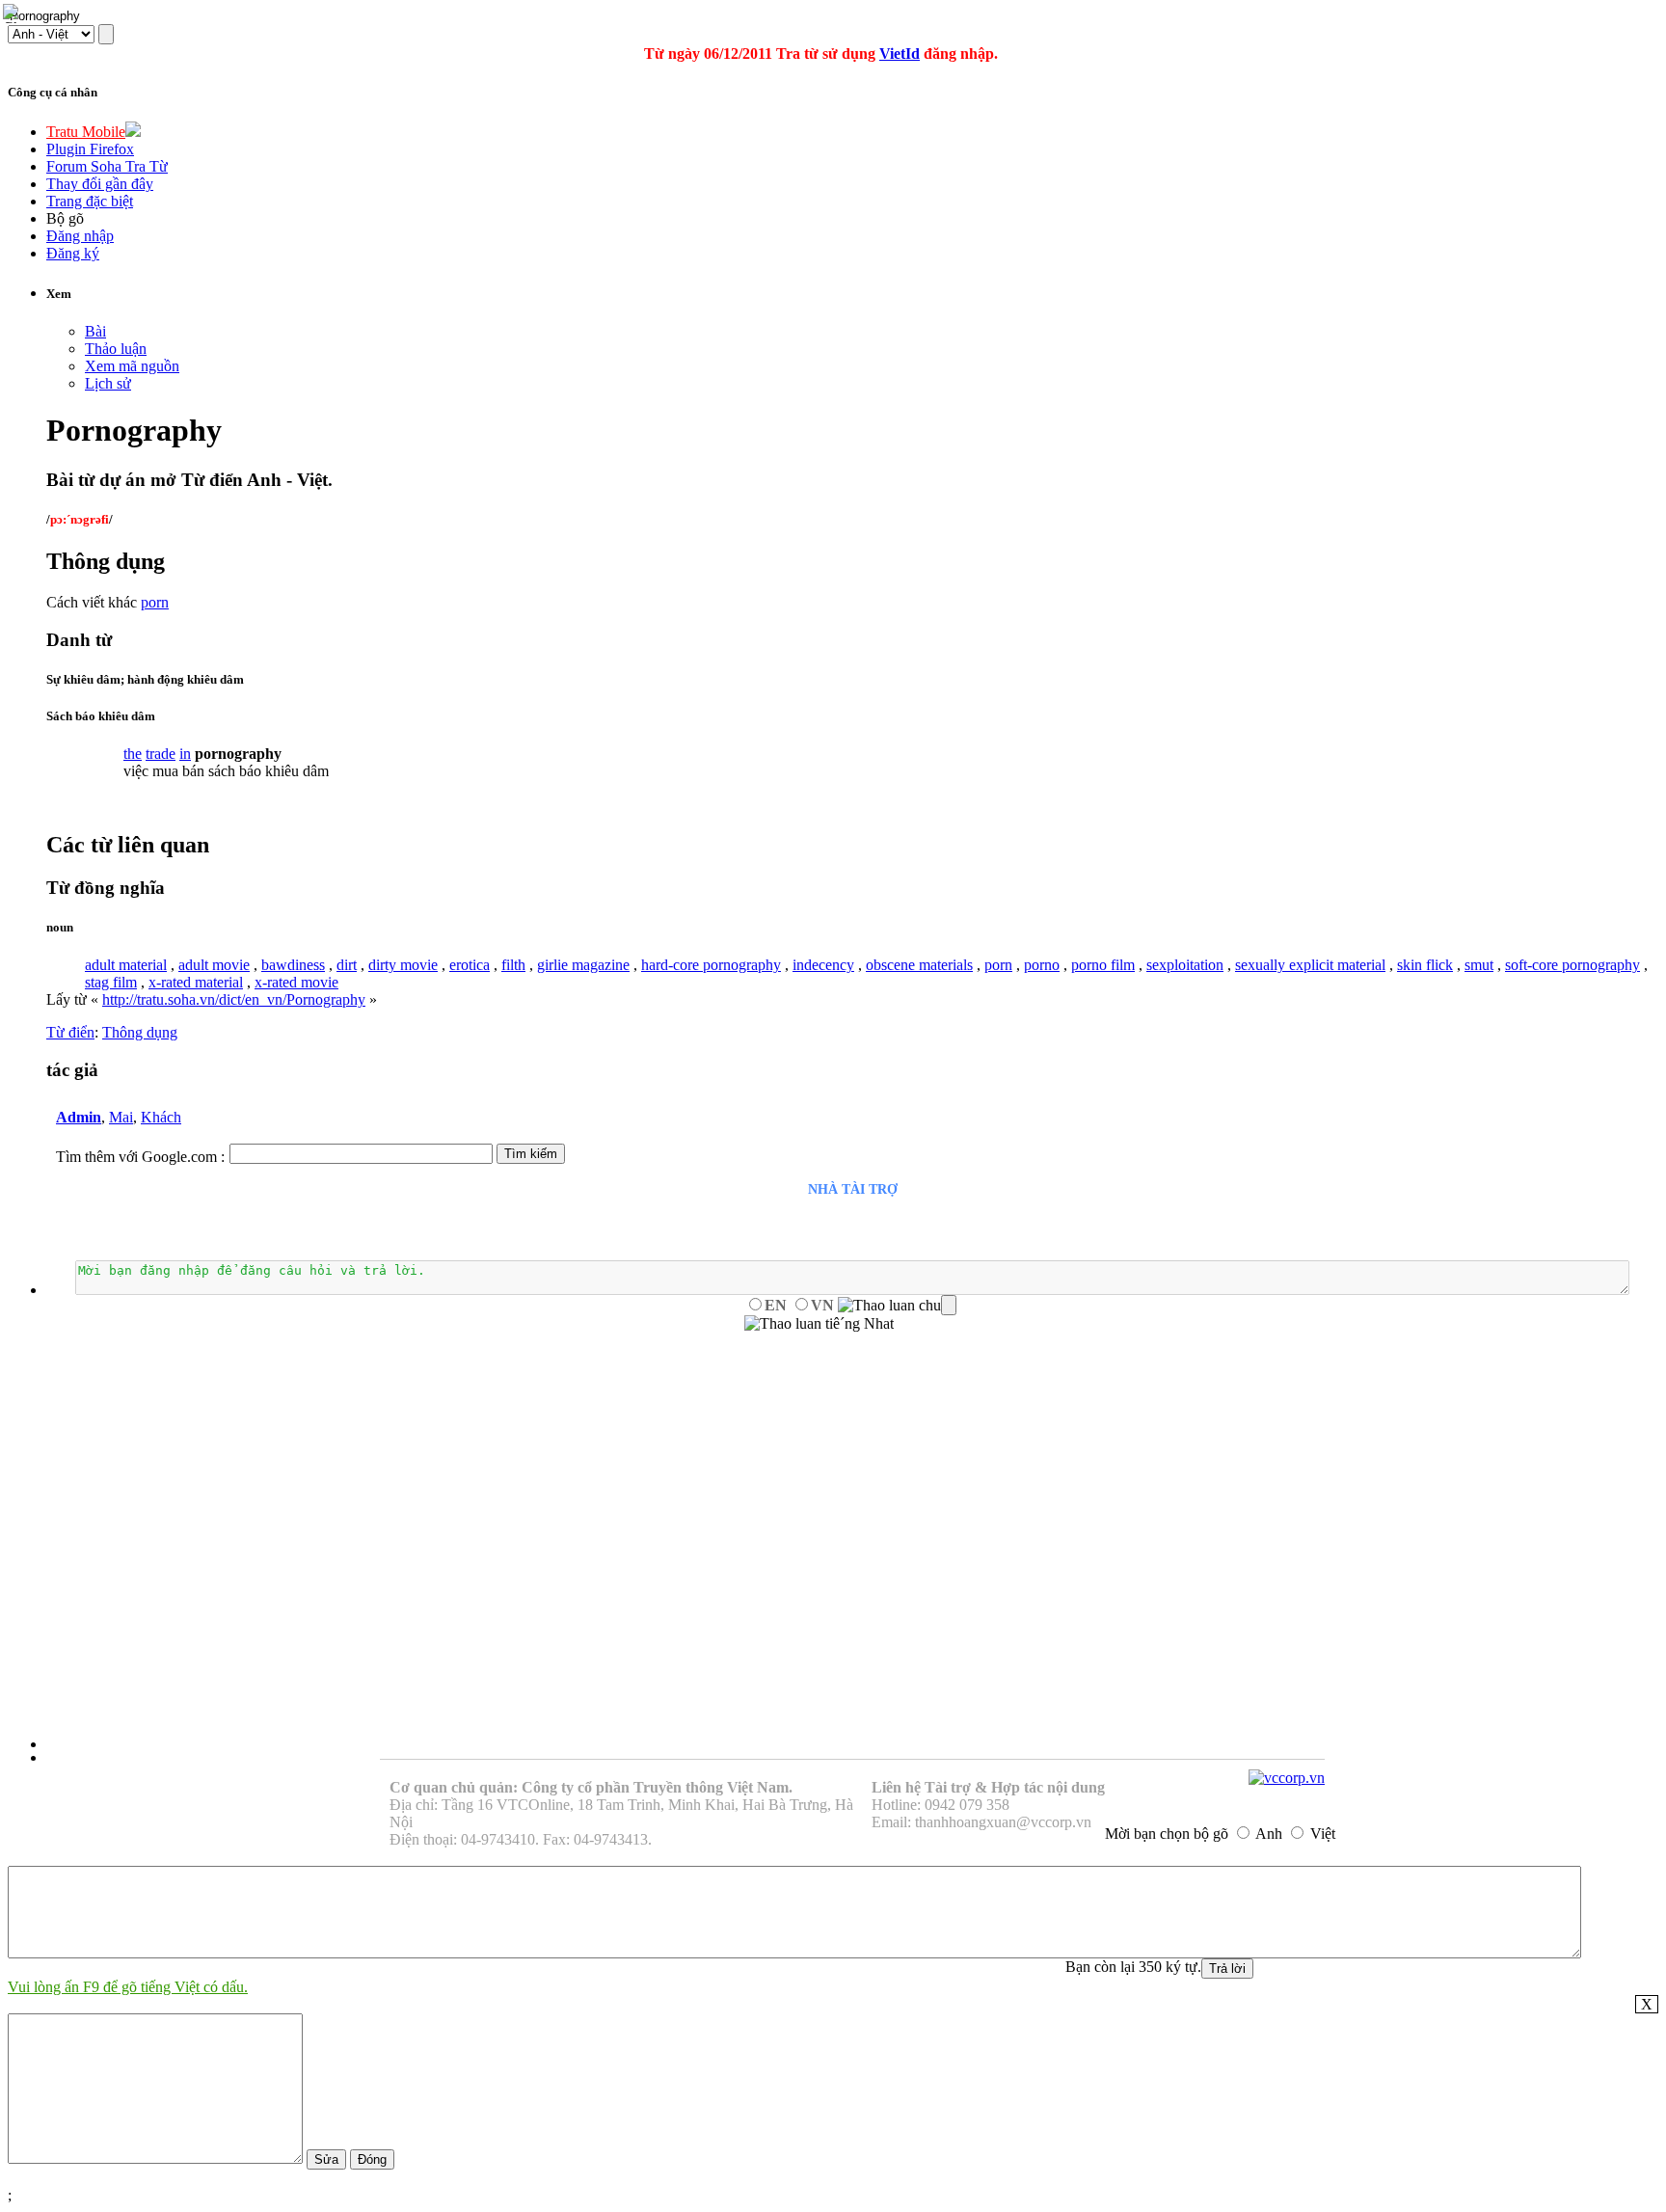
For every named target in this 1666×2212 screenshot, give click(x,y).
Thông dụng (140, 1032)
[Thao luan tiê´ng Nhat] (819, 1324)
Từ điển (70, 1032)
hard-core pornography (711, 965)
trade (161, 754)
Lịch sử (108, 383)
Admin (79, 1117)
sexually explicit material (1310, 965)
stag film (111, 982)
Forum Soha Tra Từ (107, 166)
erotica (470, 965)
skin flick (1425, 965)
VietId (900, 54)
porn (155, 602)
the (133, 754)
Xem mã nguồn (132, 366)
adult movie (214, 965)
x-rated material (196, 982)
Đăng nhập (80, 236)
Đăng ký (73, 253)
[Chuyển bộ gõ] (13, 13)
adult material (126, 965)
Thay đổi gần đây (100, 184)
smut (1479, 965)
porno (1042, 965)
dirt (347, 965)
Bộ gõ (65, 218)
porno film (1103, 965)
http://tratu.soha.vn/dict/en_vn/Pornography (234, 999)
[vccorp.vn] (1287, 1778)
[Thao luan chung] (897, 1306)
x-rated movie (296, 982)
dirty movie (403, 965)
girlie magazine (583, 965)
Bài (95, 331)
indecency (823, 965)
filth (513, 965)
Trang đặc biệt (90, 201)
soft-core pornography (1572, 965)
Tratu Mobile (86, 132)
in (185, 754)
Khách (161, 1117)
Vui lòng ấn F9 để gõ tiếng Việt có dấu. (128, 1987)
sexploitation (1185, 965)
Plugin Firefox (90, 149)
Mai (121, 1117)
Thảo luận (116, 349)
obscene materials (919, 965)
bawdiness (293, 965)
